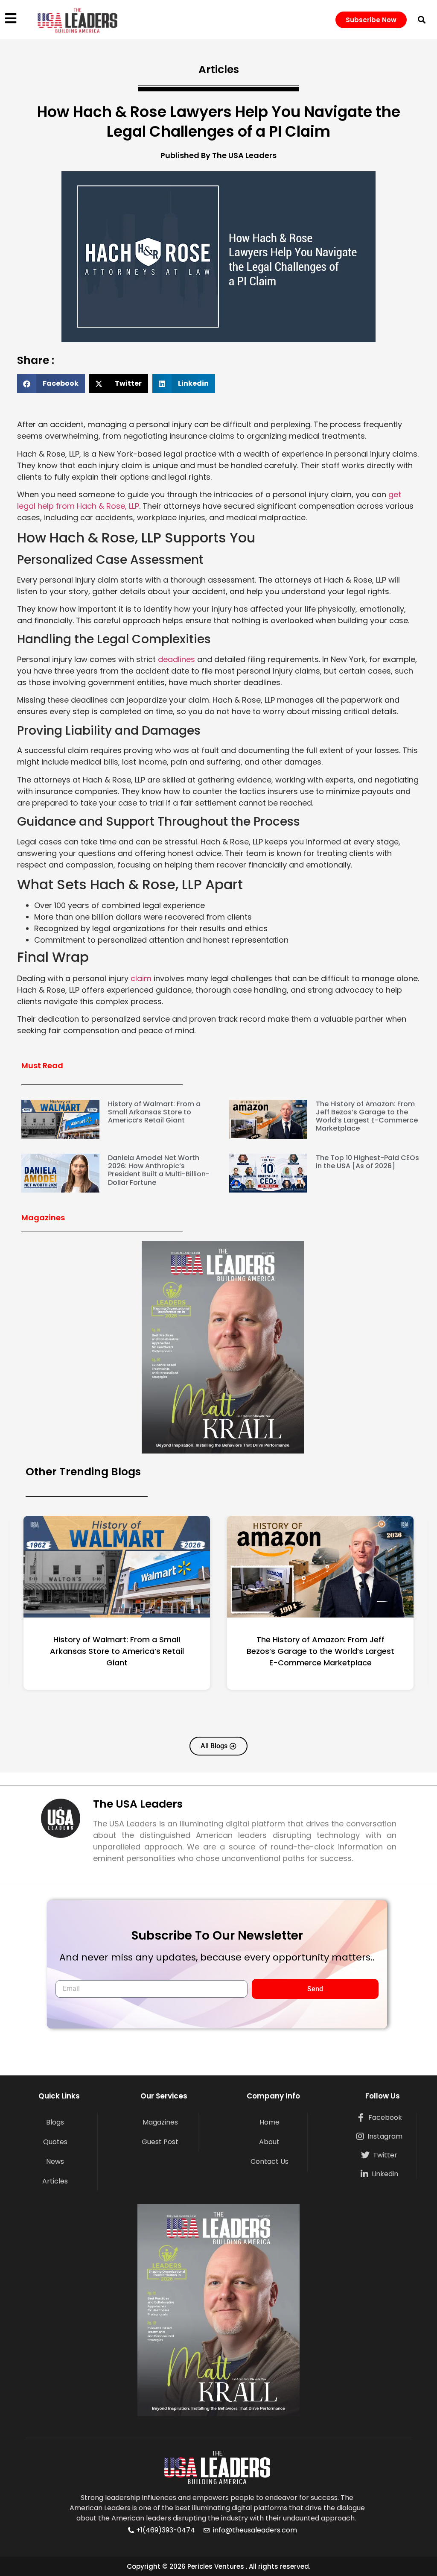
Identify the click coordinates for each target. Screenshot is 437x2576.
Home (269, 2122)
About (269, 2142)
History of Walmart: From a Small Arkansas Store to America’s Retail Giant (154, 1112)
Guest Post (160, 2142)
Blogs (55, 2122)
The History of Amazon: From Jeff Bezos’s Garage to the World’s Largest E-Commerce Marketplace (367, 1116)
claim (141, 978)
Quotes (55, 2142)
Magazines (160, 2122)
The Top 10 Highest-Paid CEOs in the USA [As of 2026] (367, 1162)
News (55, 2161)
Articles (55, 2181)
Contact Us (269, 2161)
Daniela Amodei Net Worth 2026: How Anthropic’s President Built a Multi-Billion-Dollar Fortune (159, 1170)
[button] (422, 20)
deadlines (176, 659)
